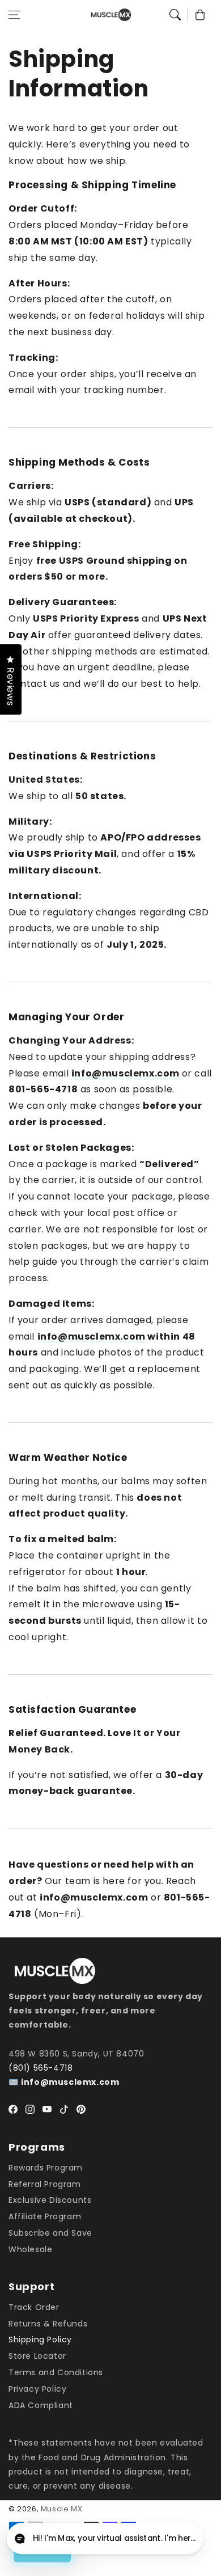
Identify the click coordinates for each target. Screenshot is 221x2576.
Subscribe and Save (50, 2233)
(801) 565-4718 (41, 2068)
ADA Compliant (41, 2405)
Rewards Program (46, 2168)
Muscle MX (61, 2509)
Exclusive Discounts (50, 2200)
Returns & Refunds (48, 2324)
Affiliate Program (45, 2216)
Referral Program (45, 2184)
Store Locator (37, 2356)
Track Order (34, 2307)
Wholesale (30, 2249)
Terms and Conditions (56, 2372)
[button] (14, 15)
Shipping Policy (40, 2339)
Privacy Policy (37, 2389)
